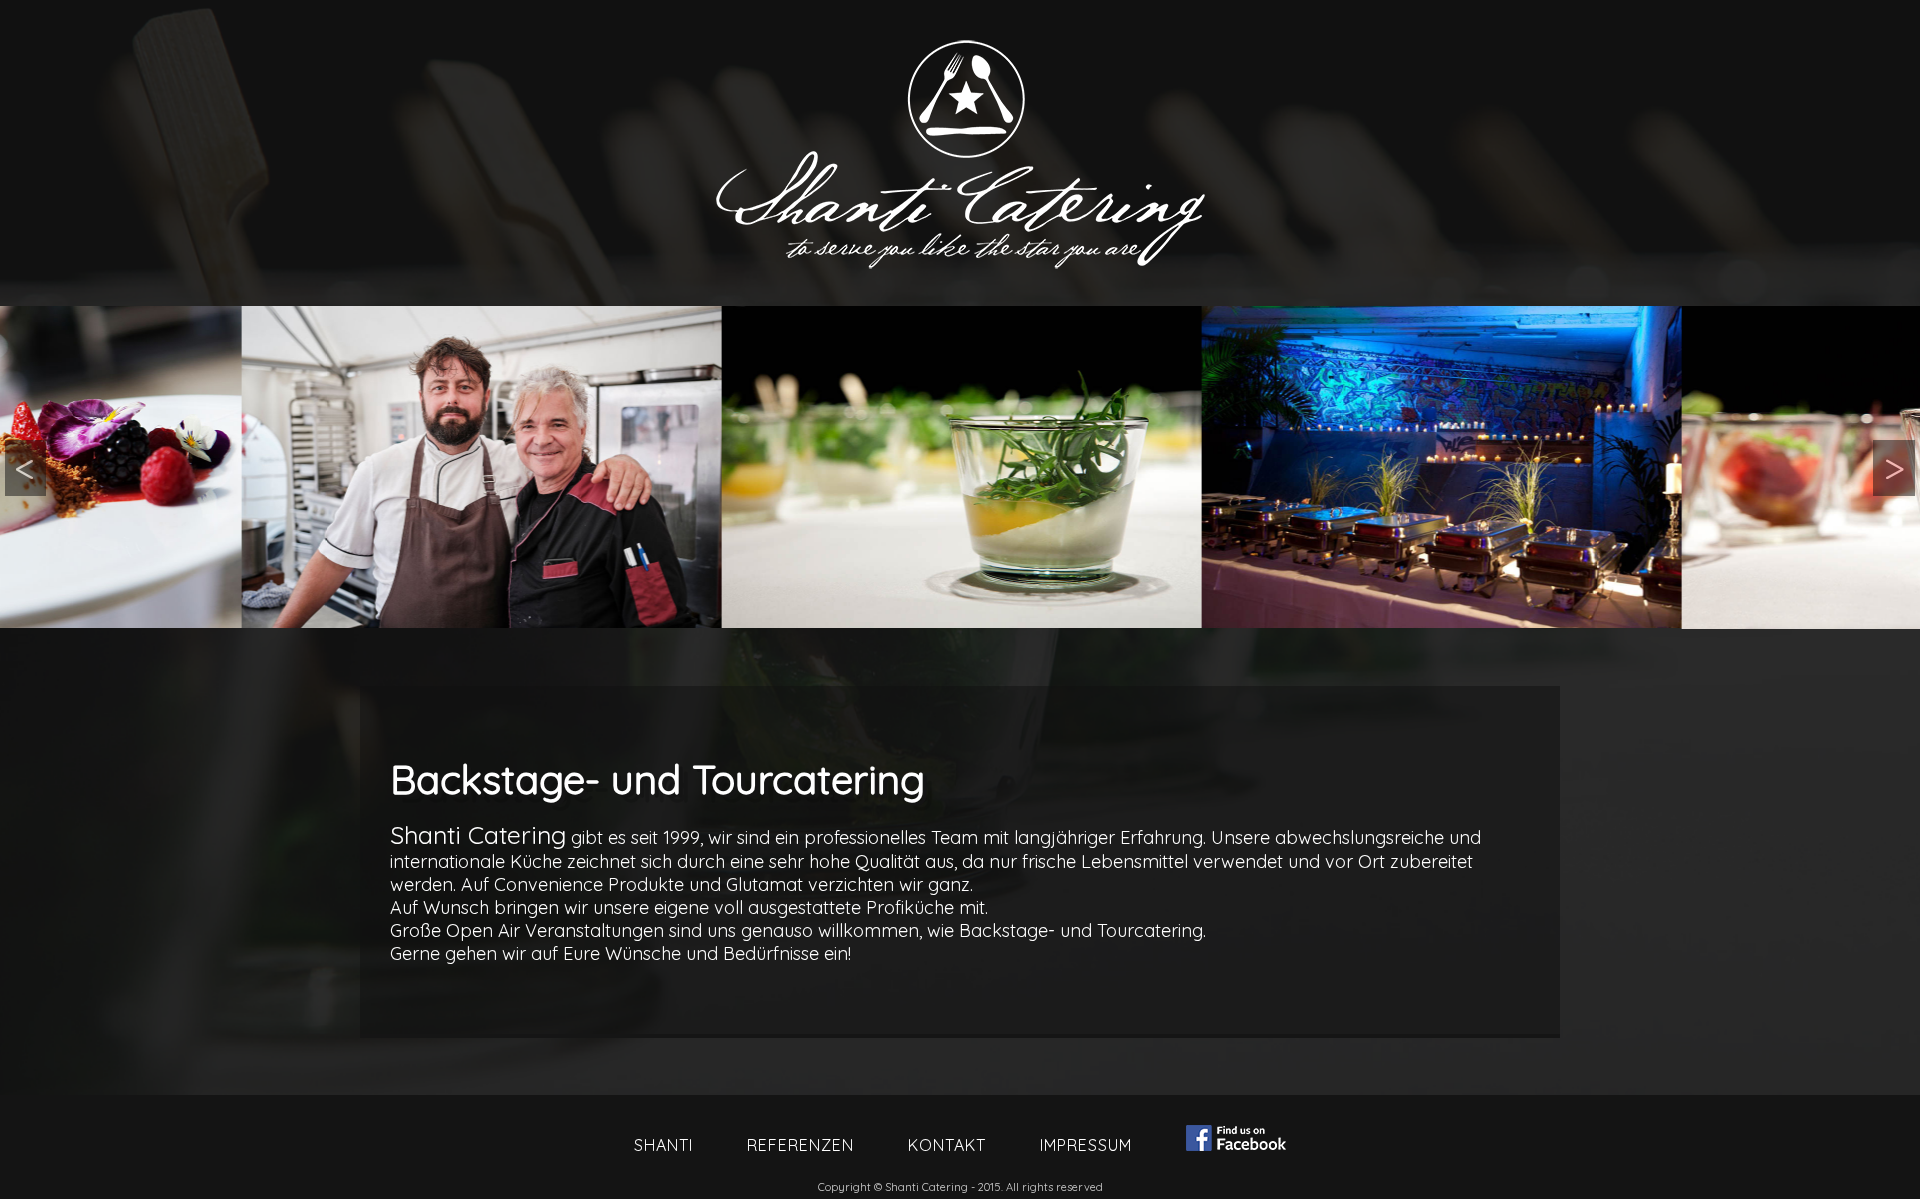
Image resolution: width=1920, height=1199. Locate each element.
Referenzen (800, 1145)
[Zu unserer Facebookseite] (1236, 1140)
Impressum (1086, 1145)
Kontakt (947, 1145)
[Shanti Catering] (240, 467)
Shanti (663, 1145)
